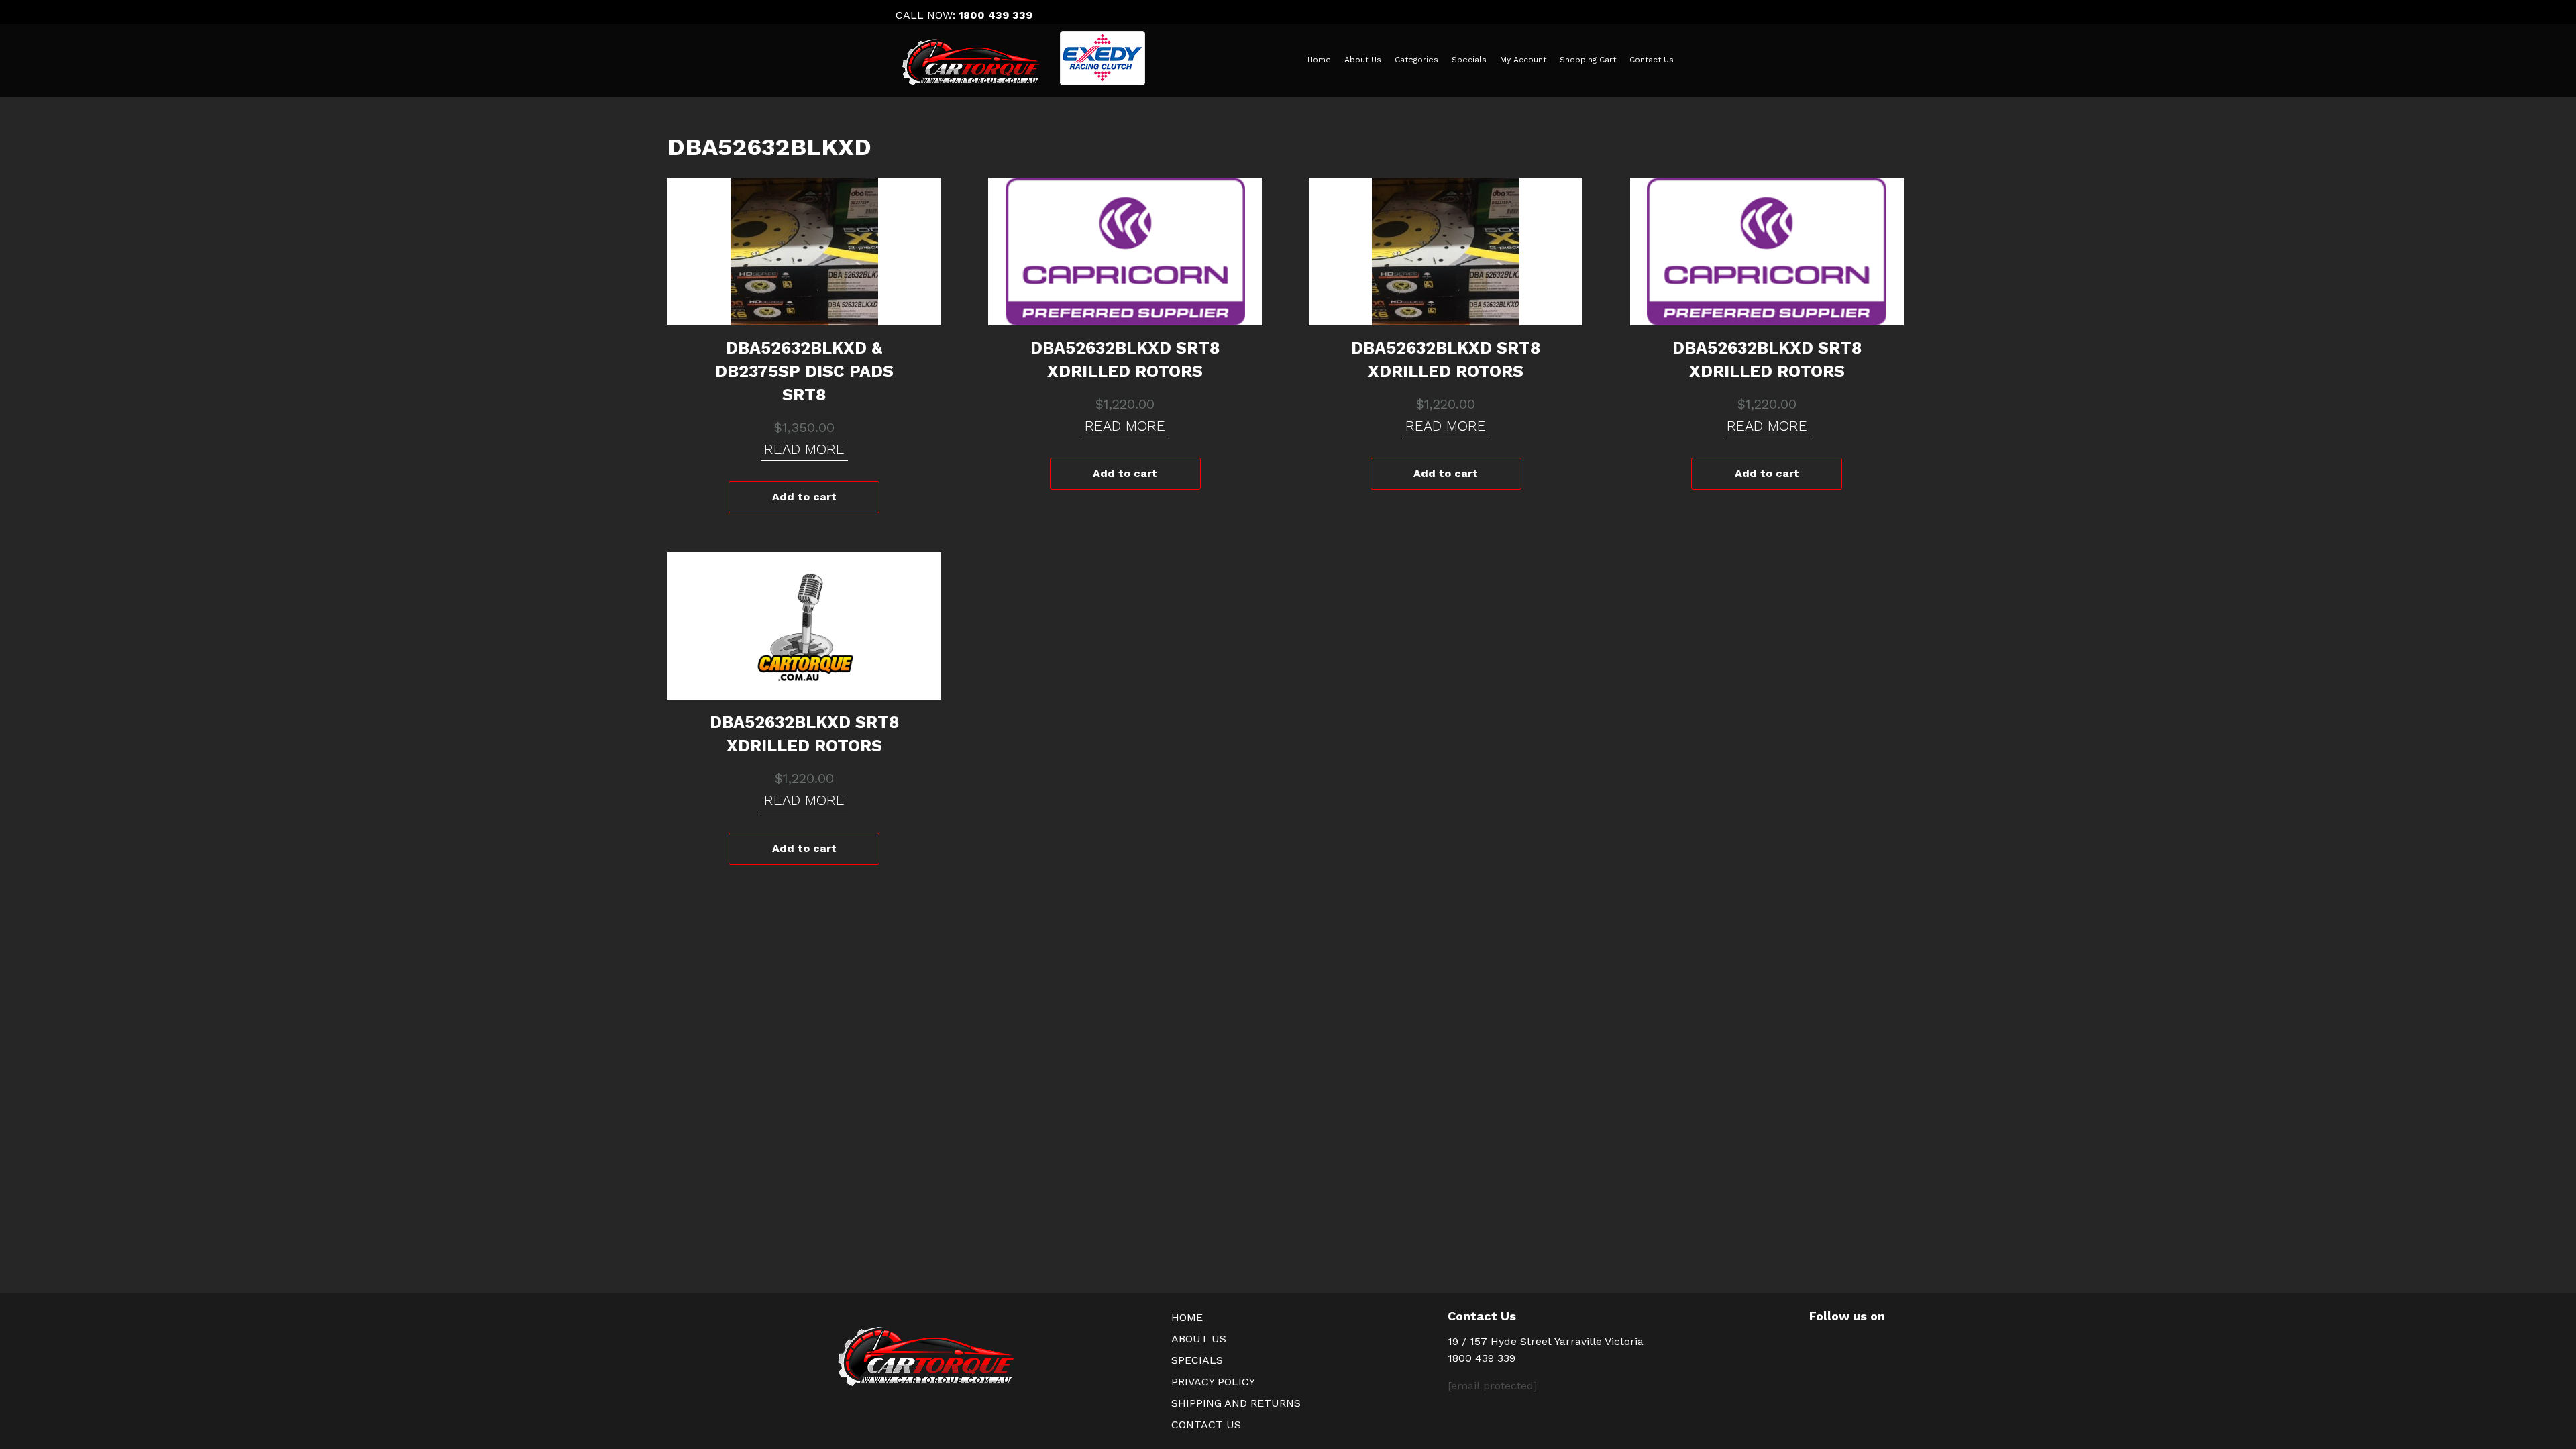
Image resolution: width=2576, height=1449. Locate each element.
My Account (1523, 60)
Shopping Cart (1588, 60)
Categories (1416, 60)
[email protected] (1492, 1386)
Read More (804, 449)
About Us (1363, 60)
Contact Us (1652, 60)
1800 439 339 (996, 15)
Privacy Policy (1213, 1382)
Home (1319, 60)
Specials (1469, 60)
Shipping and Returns (1236, 1403)
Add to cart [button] (804, 497)
